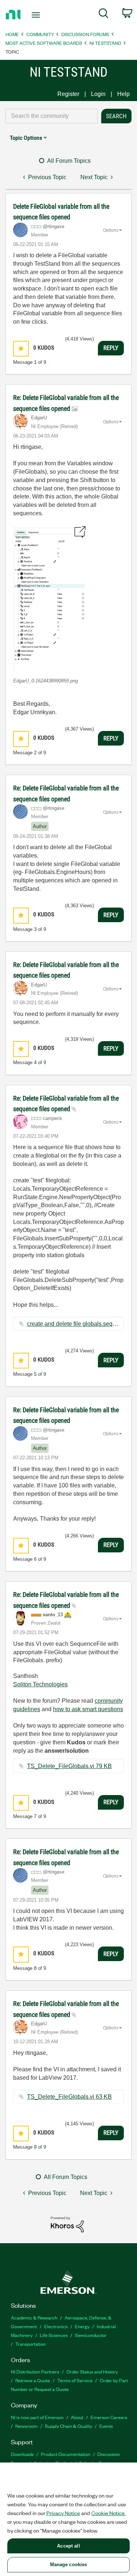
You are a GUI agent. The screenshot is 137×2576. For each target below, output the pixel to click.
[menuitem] (104, 15)
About (77, 2417)
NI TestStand (105, 43)
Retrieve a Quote (33, 2380)
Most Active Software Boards (44, 43)
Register (68, 94)
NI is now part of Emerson (37, 2417)
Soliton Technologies (40, 1684)
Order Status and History (92, 2371)
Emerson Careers (109, 2417)
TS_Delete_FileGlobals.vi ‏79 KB (69, 1766)
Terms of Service (75, 2380)
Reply (111, 348)
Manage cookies (69, 2565)
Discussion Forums (85, 34)
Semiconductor (91, 2335)
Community (40, 34)
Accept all (68, 2546)
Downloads (22, 2454)
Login (98, 94)
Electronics (56, 2326)
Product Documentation (66, 2454)
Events (106, 2426)
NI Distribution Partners (35, 2371)
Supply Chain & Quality (68, 2426)
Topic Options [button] (26, 138)
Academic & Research (34, 2317)
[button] (21, 349)
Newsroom (26, 2426)
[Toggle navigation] (37, 15)
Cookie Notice (108, 2513)
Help (123, 94)
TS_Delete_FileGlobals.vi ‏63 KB (69, 2097)
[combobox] (51, 116)
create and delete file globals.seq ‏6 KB (77, 1324)
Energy (82, 2326)
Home (12, 34)
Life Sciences (54, 2335)
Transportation (31, 2344)
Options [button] (111, 230)
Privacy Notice (63, 2513)
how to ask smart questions (88, 1709)
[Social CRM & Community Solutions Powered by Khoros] (67, 2224)
